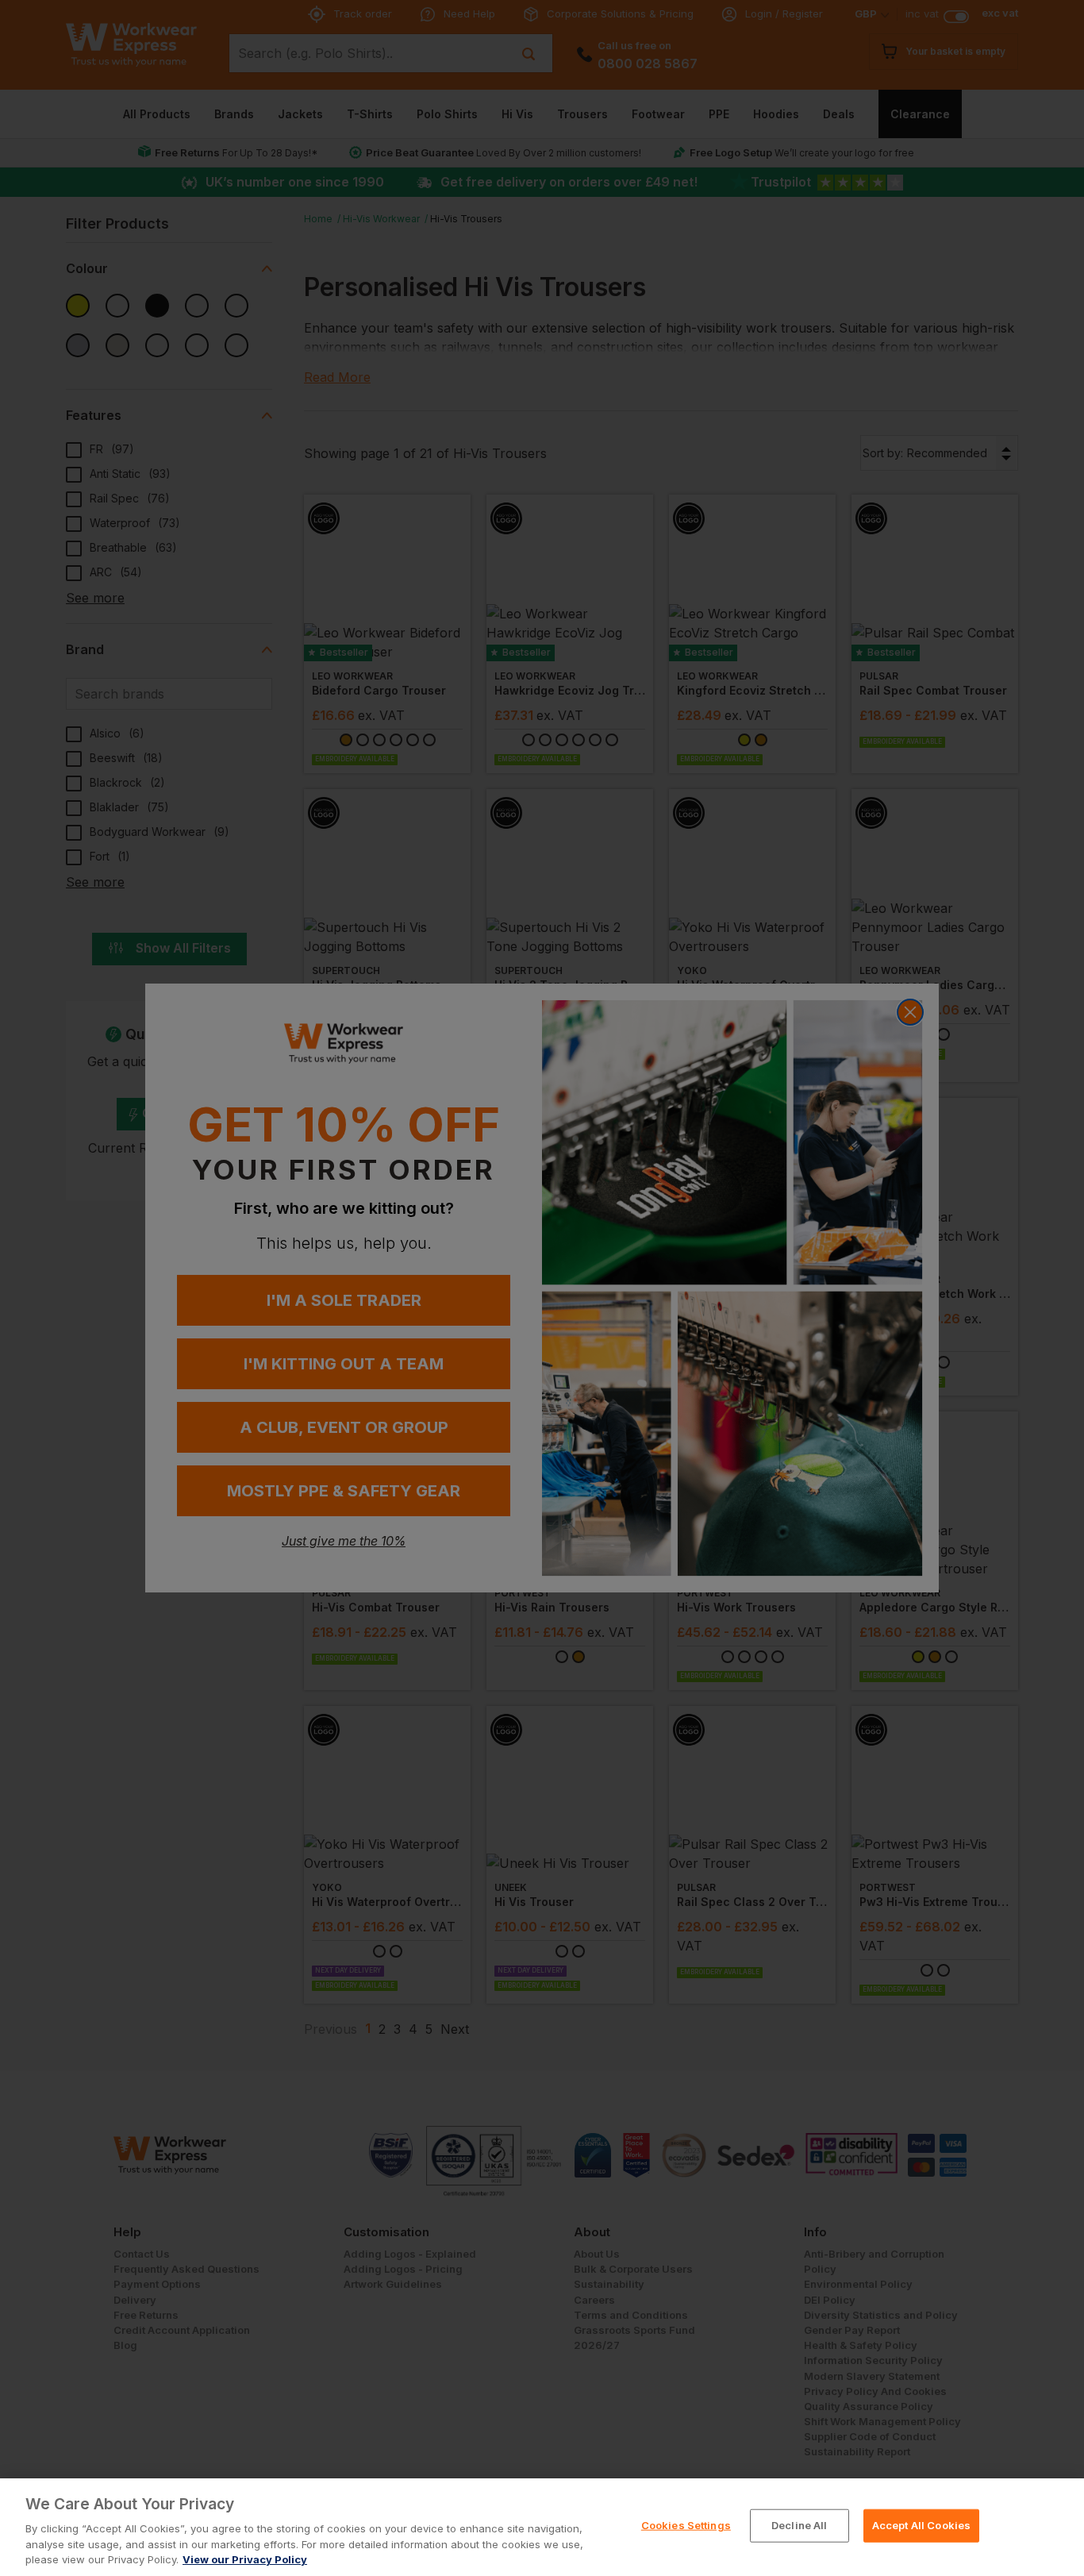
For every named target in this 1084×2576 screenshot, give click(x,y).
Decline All (799, 2525)
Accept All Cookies (921, 2525)
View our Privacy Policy (245, 2559)
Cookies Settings (686, 2525)
